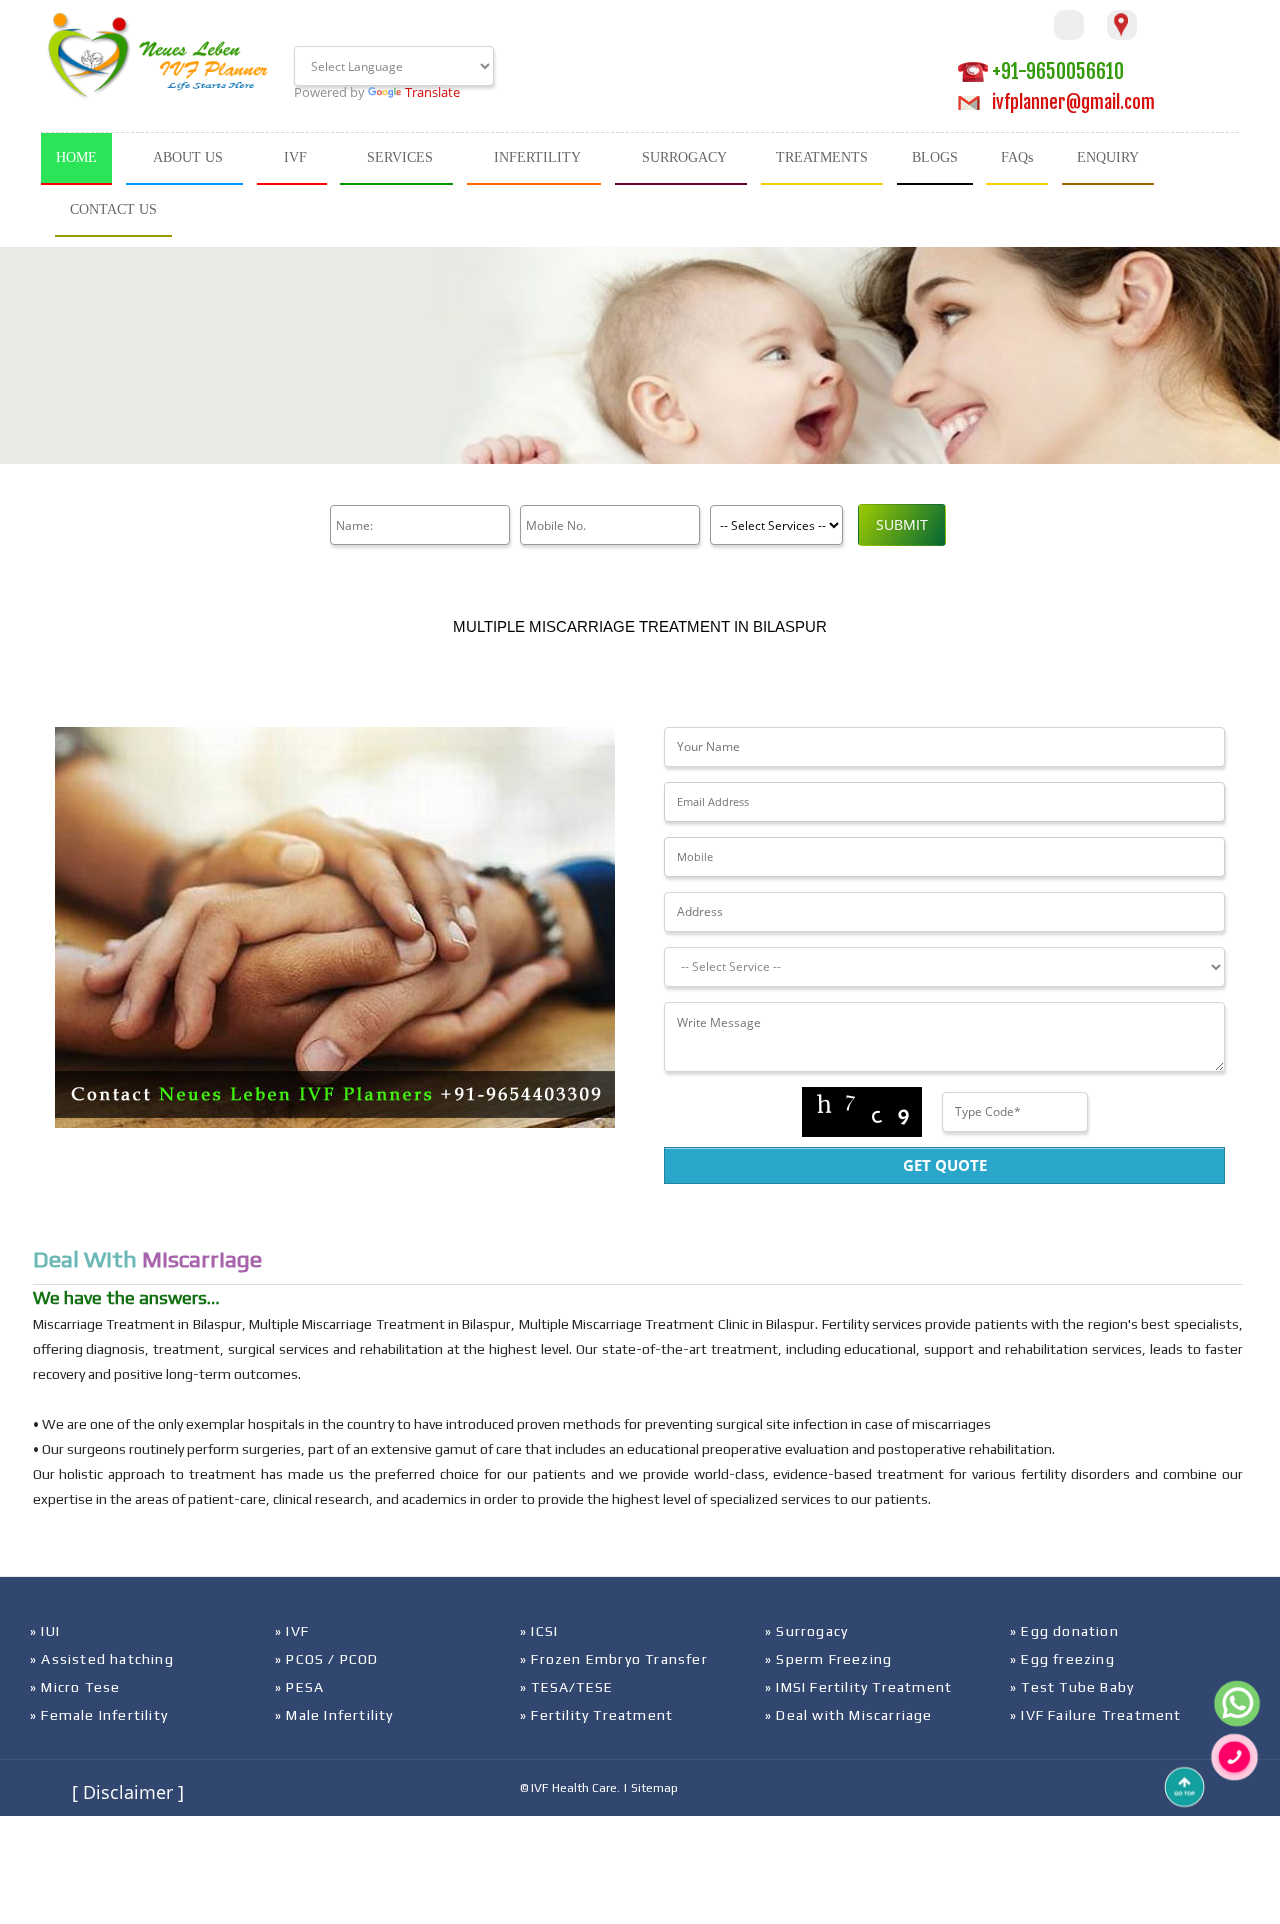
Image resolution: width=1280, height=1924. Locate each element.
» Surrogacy (806, 1631)
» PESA (299, 1687)
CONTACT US (113, 209)
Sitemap (654, 1788)
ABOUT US (188, 157)
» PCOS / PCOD (327, 1659)
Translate (432, 92)
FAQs (1017, 157)
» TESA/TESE (566, 1687)
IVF (295, 157)
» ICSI (539, 1631)
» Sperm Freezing (828, 1659)
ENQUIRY (1108, 157)
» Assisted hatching (102, 1659)
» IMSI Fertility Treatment (858, 1687)
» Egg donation (1064, 1631)
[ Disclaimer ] (128, 1792)
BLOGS (935, 157)
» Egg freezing (1062, 1659)
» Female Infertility (99, 1715)
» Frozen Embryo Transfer (614, 1659)
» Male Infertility (334, 1715)
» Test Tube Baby (1072, 1687)
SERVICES (400, 157)
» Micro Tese (75, 1687)
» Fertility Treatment (596, 1715)
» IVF (292, 1631)
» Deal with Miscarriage (849, 1715)
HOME (76, 157)
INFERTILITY (537, 157)
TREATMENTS (822, 157)
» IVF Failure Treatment (1096, 1715)
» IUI (45, 1631)
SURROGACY (684, 157)
